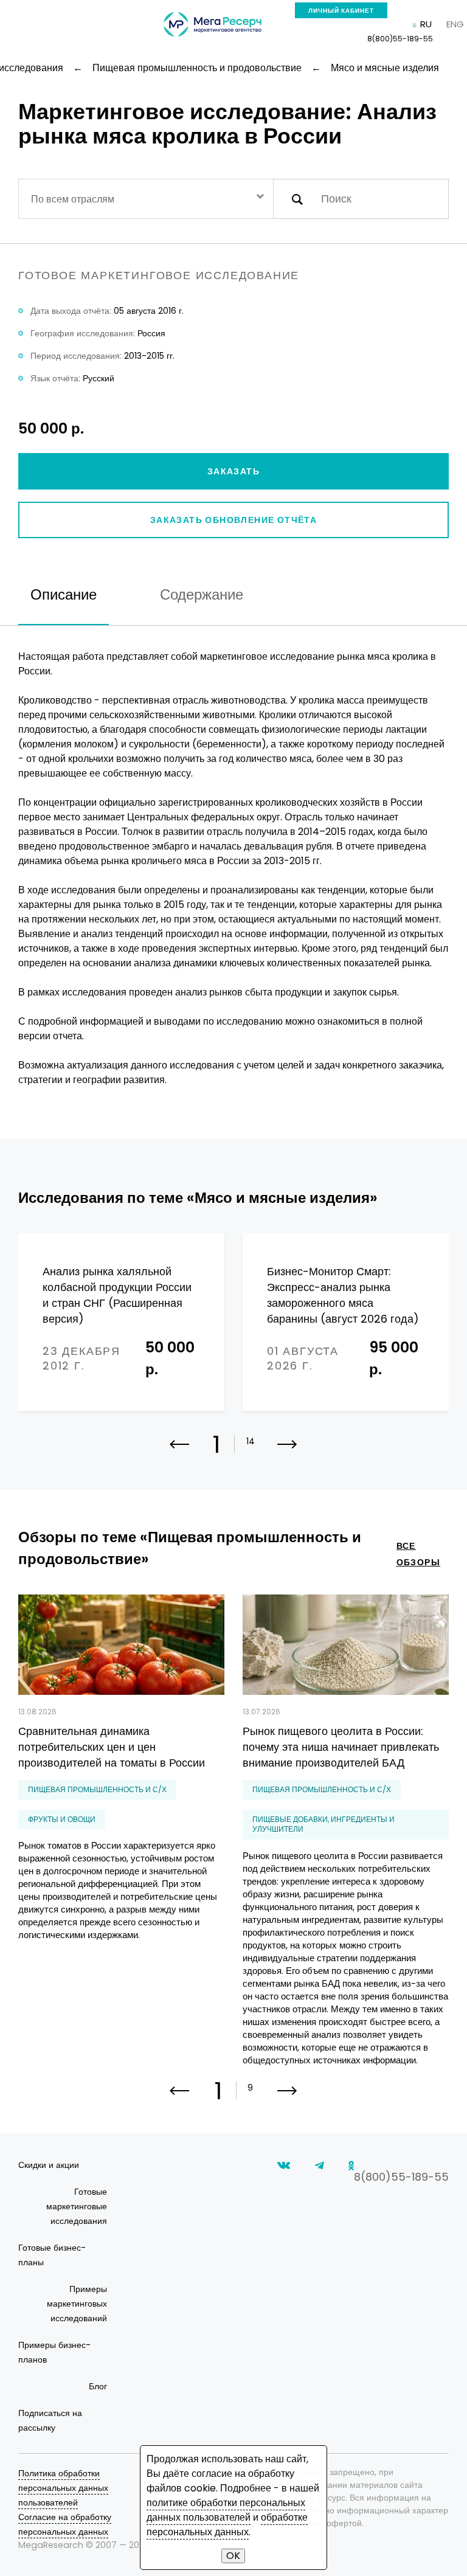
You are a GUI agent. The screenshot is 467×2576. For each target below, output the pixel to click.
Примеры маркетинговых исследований (77, 2304)
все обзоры (418, 1554)
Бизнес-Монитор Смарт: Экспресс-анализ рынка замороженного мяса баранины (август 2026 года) (343, 1295)
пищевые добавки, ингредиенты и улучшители (323, 1824)
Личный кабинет (341, 11)
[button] (287, 1452)
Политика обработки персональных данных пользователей (63, 2488)
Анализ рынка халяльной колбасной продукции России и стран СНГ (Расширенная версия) (117, 1295)
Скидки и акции (49, 2165)
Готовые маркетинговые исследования (77, 2206)
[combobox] (146, 199)
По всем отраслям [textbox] (73, 199)
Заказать (233, 471)
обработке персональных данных (227, 2525)
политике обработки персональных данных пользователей (226, 2510)
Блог (98, 2386)
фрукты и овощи (62, 1819)
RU (426, 24)
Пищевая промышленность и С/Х (97, 1789)
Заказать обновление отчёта (233, 520)
